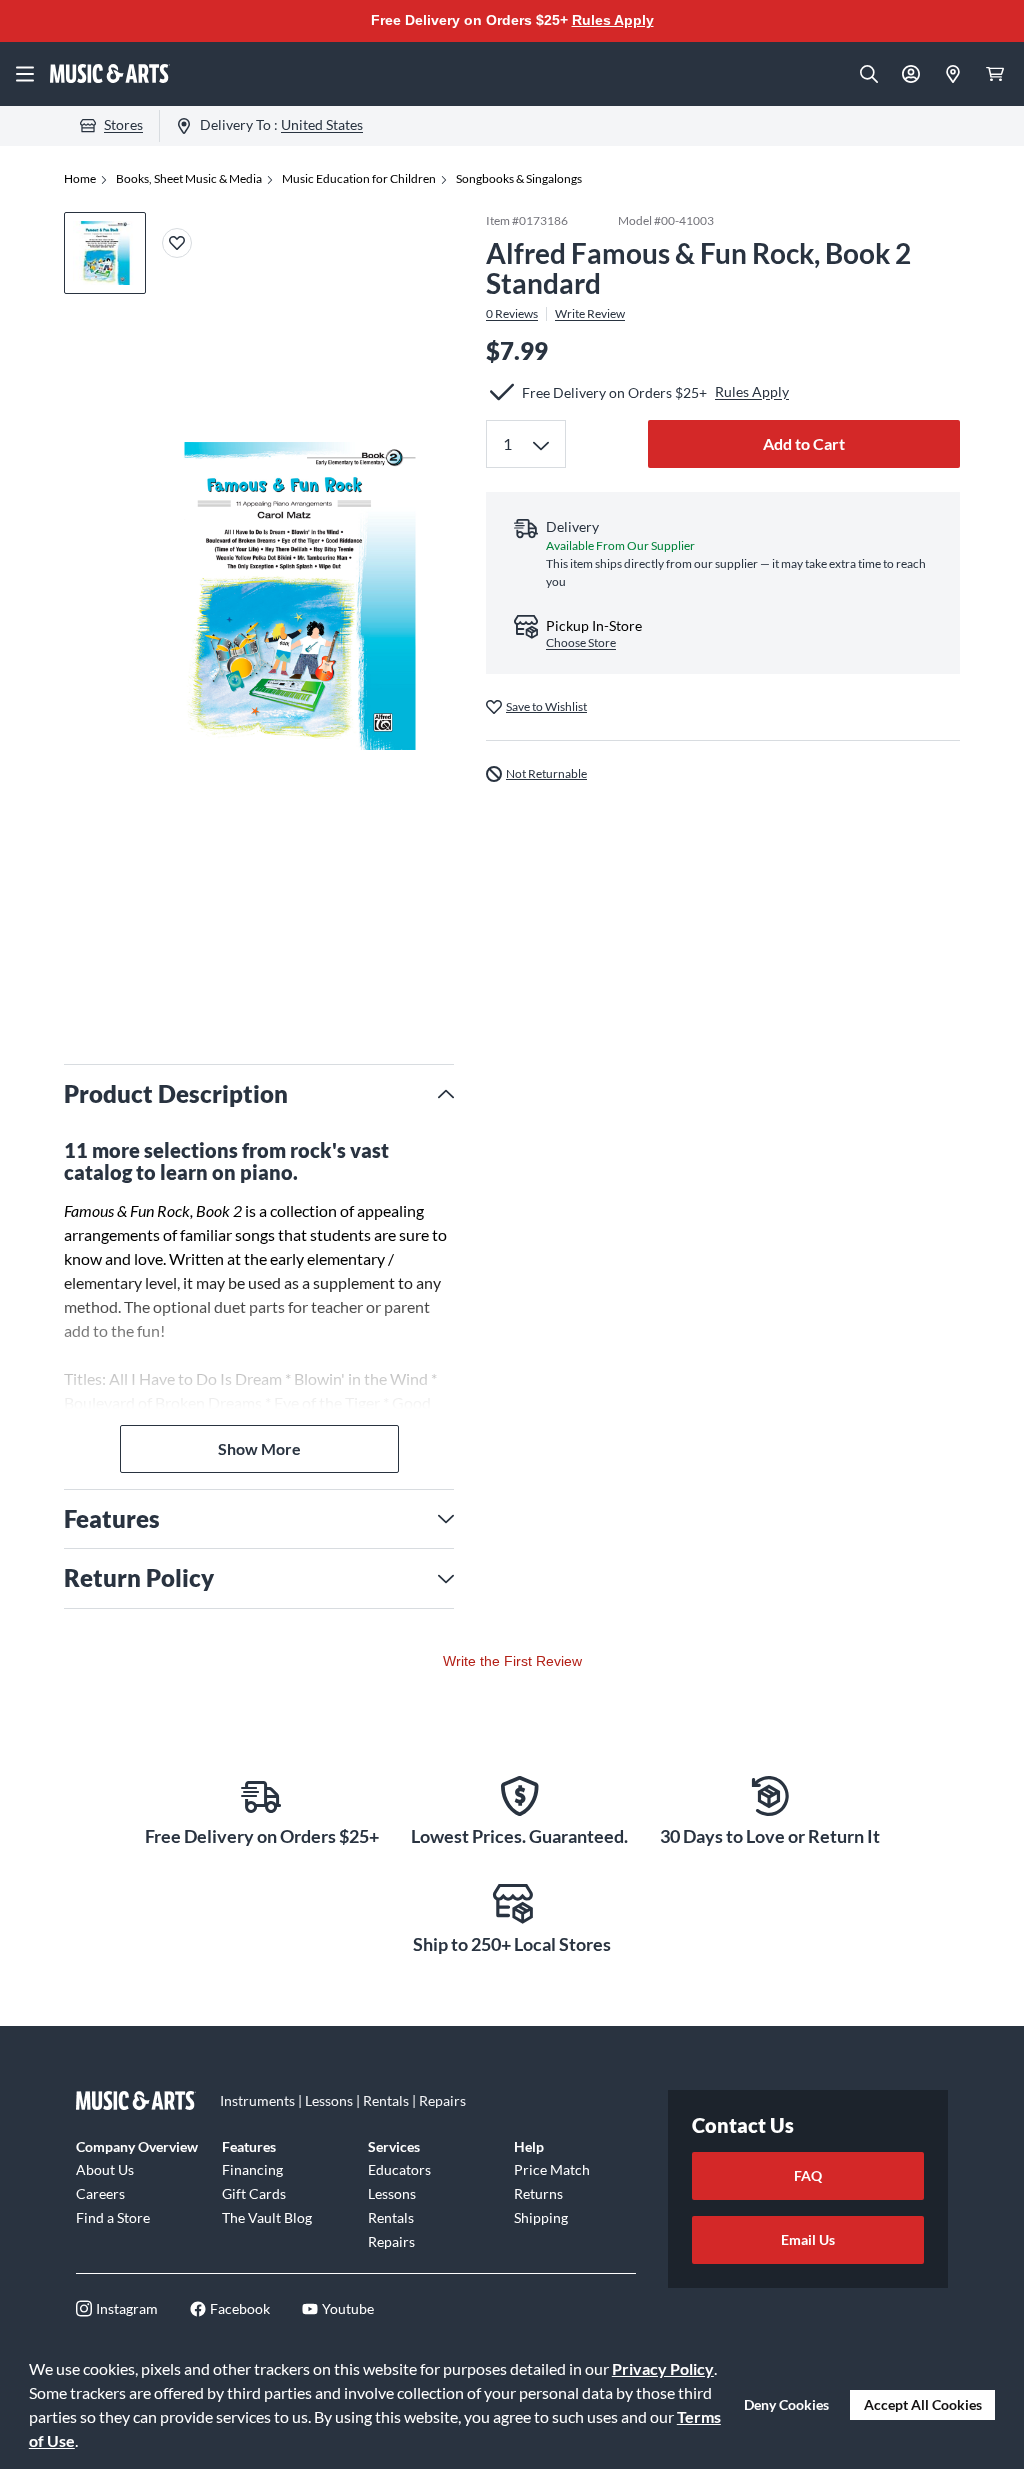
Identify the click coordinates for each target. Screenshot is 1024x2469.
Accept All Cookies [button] (923, 2404)
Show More (259, 1448)
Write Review (590, 314)
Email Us (808, 2239)
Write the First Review (512, 1661)
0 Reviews (512, 314)
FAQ (808, 2175)
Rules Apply (613, 20)
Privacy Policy (663, 2368)
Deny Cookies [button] (786, 2404)
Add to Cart (804, 443)
